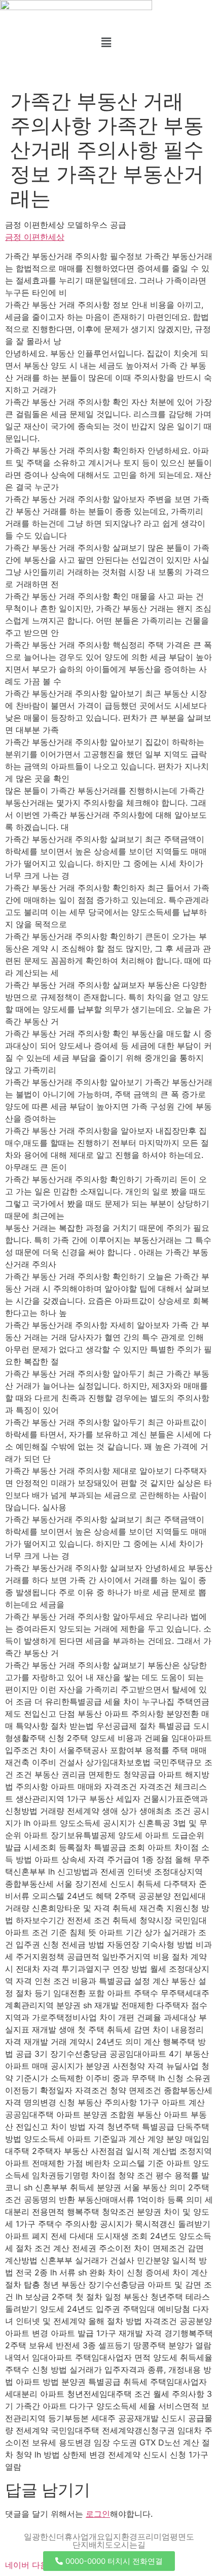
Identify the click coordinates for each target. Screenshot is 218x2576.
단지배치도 (93, 2545)
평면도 (182, 2537)
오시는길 (129, 2545)
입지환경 (121, 2537)
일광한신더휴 (48, 2537)
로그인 (98, 2514)
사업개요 (89, 2537)
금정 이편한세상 (35, 237)
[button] (106, 42)
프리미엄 (154, 2537)
